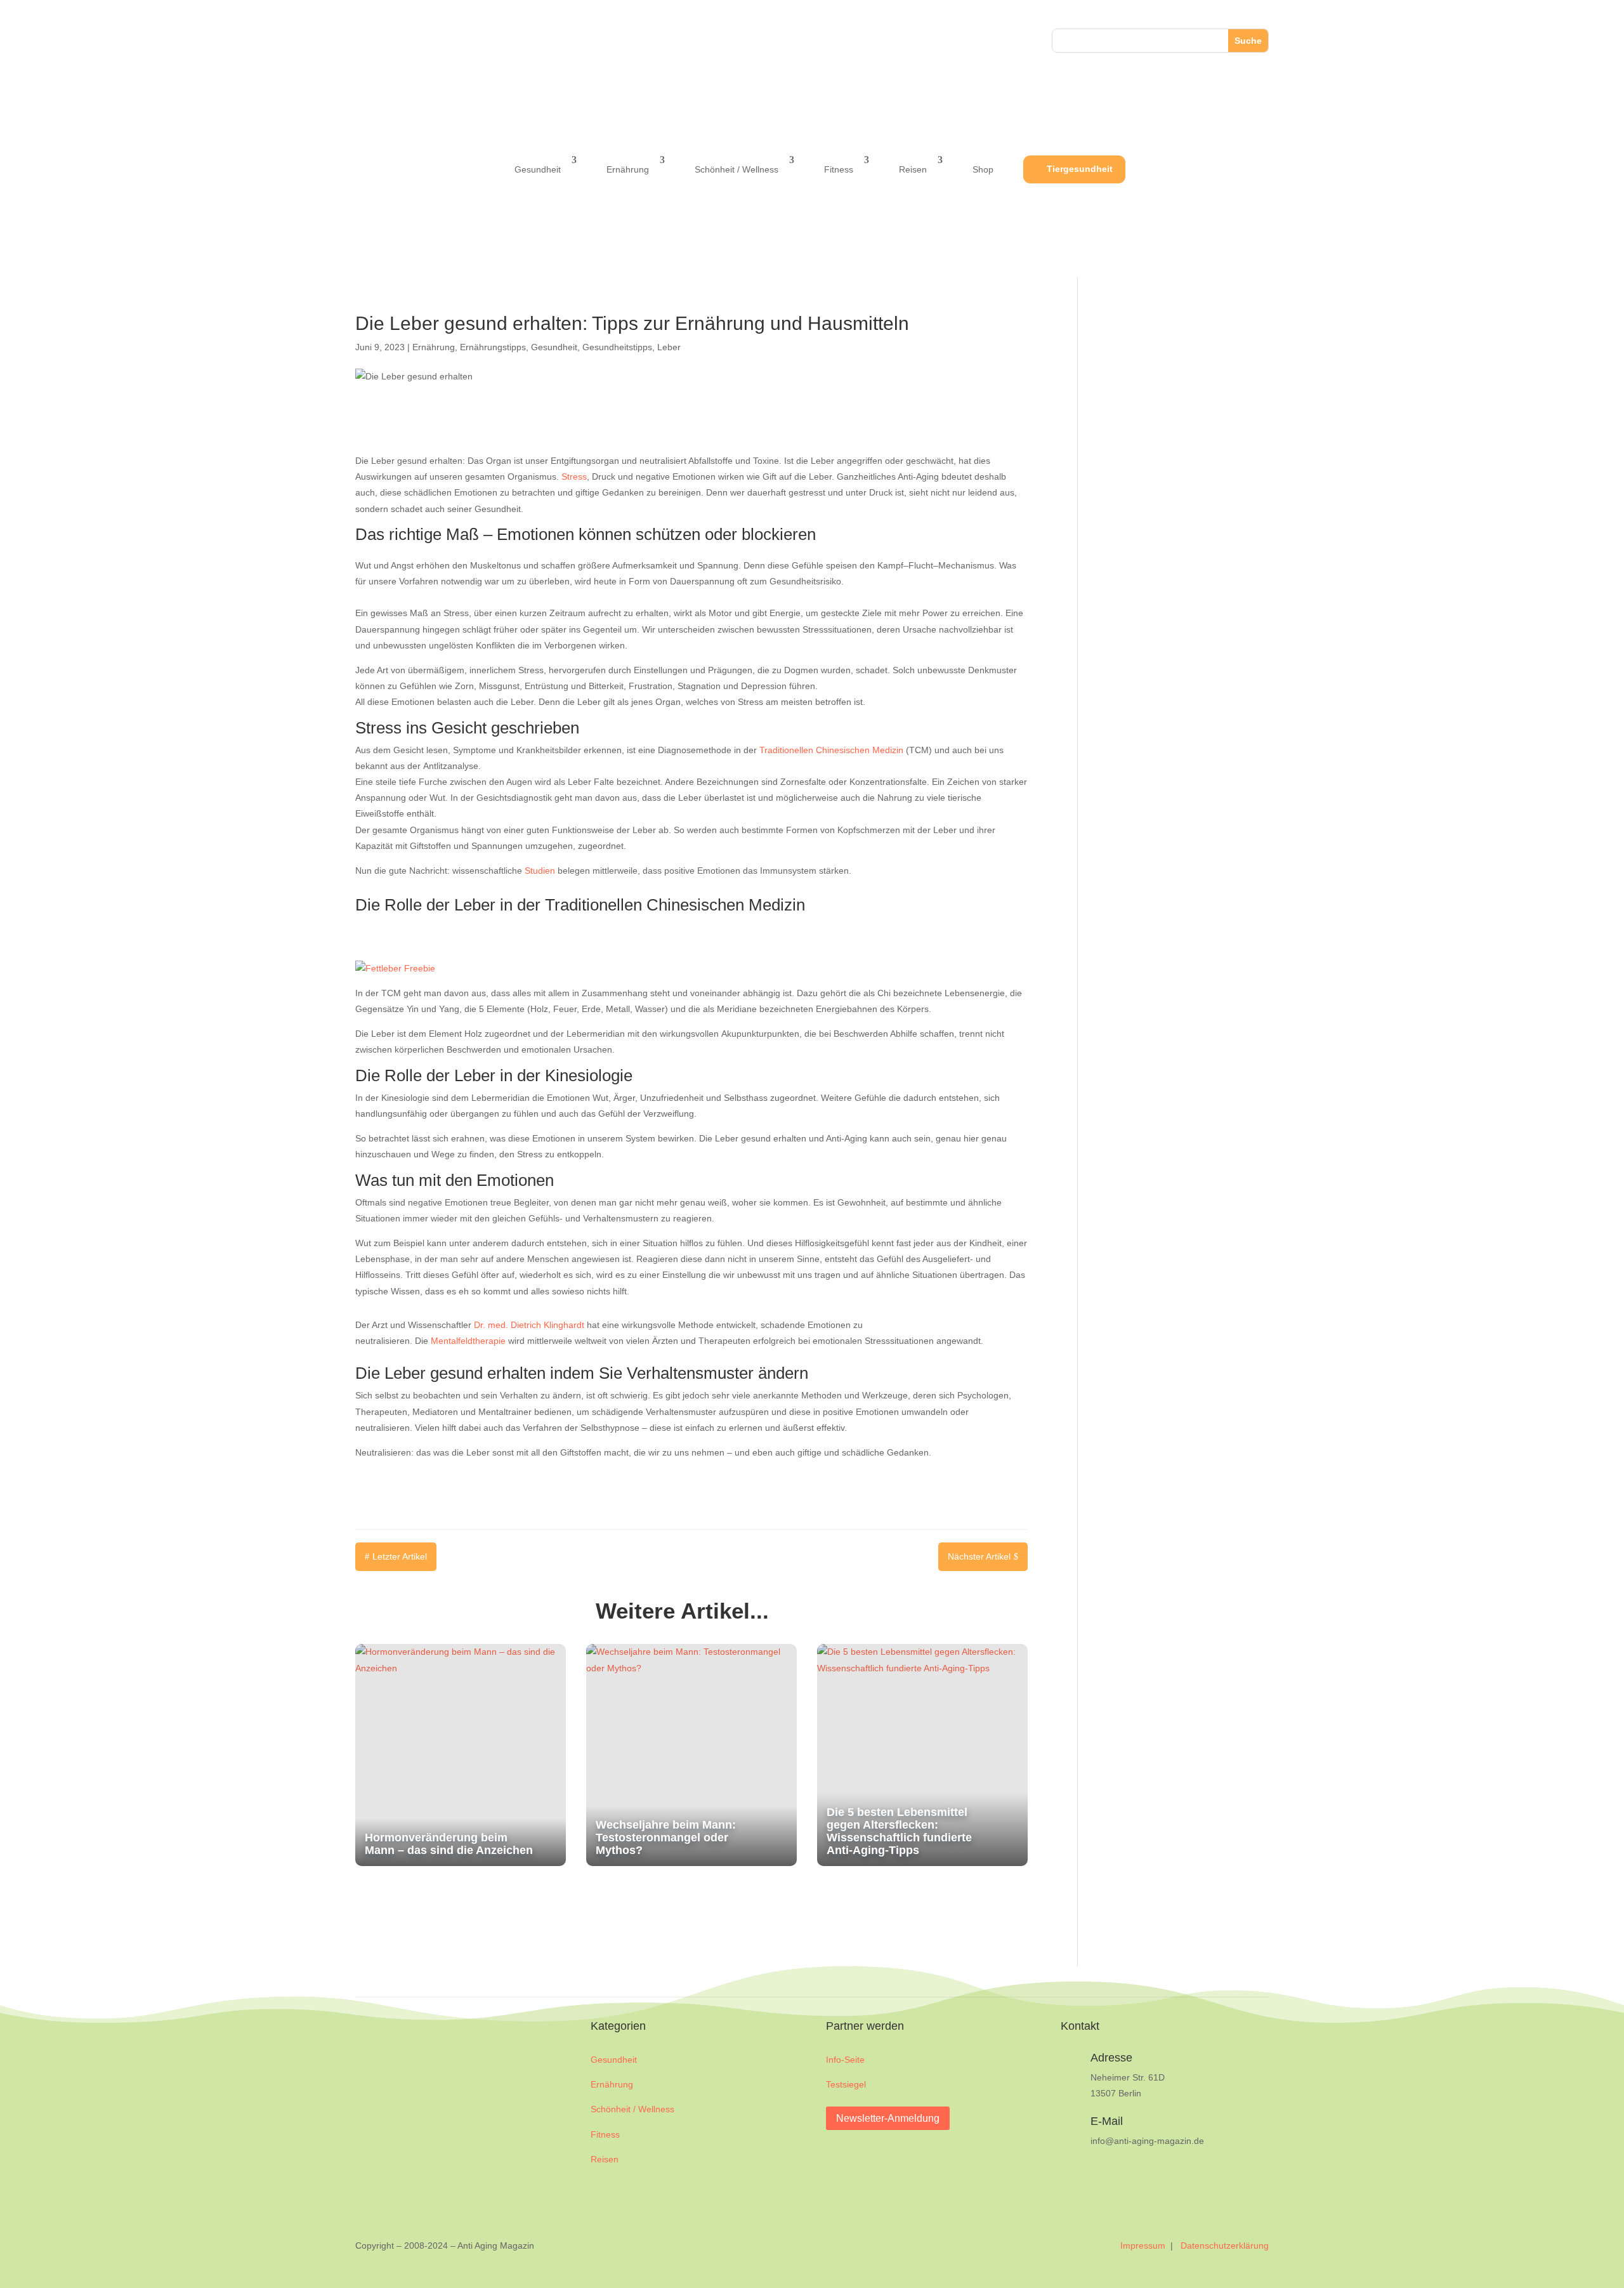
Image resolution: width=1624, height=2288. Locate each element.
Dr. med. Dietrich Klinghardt (529, 1325)
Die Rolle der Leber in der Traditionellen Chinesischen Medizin (580, 905)
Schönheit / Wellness (737, 169)
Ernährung (628, 169)
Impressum (1144, 2245)
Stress (574, 477)
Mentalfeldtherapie (468, 1341)
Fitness (839, 169)
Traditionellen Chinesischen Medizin (831, 750)
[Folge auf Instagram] (391, 41)
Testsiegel (846, 2084)
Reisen (913, 169)
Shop (983, 169)
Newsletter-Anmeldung (888, 2118)
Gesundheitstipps (617, 347)
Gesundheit (538, 169)
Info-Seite (845, 2060)
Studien (540, 871)
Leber (669, 347)
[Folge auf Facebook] (365, 41)
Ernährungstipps (493, 347)
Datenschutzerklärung (1225, 2245)
